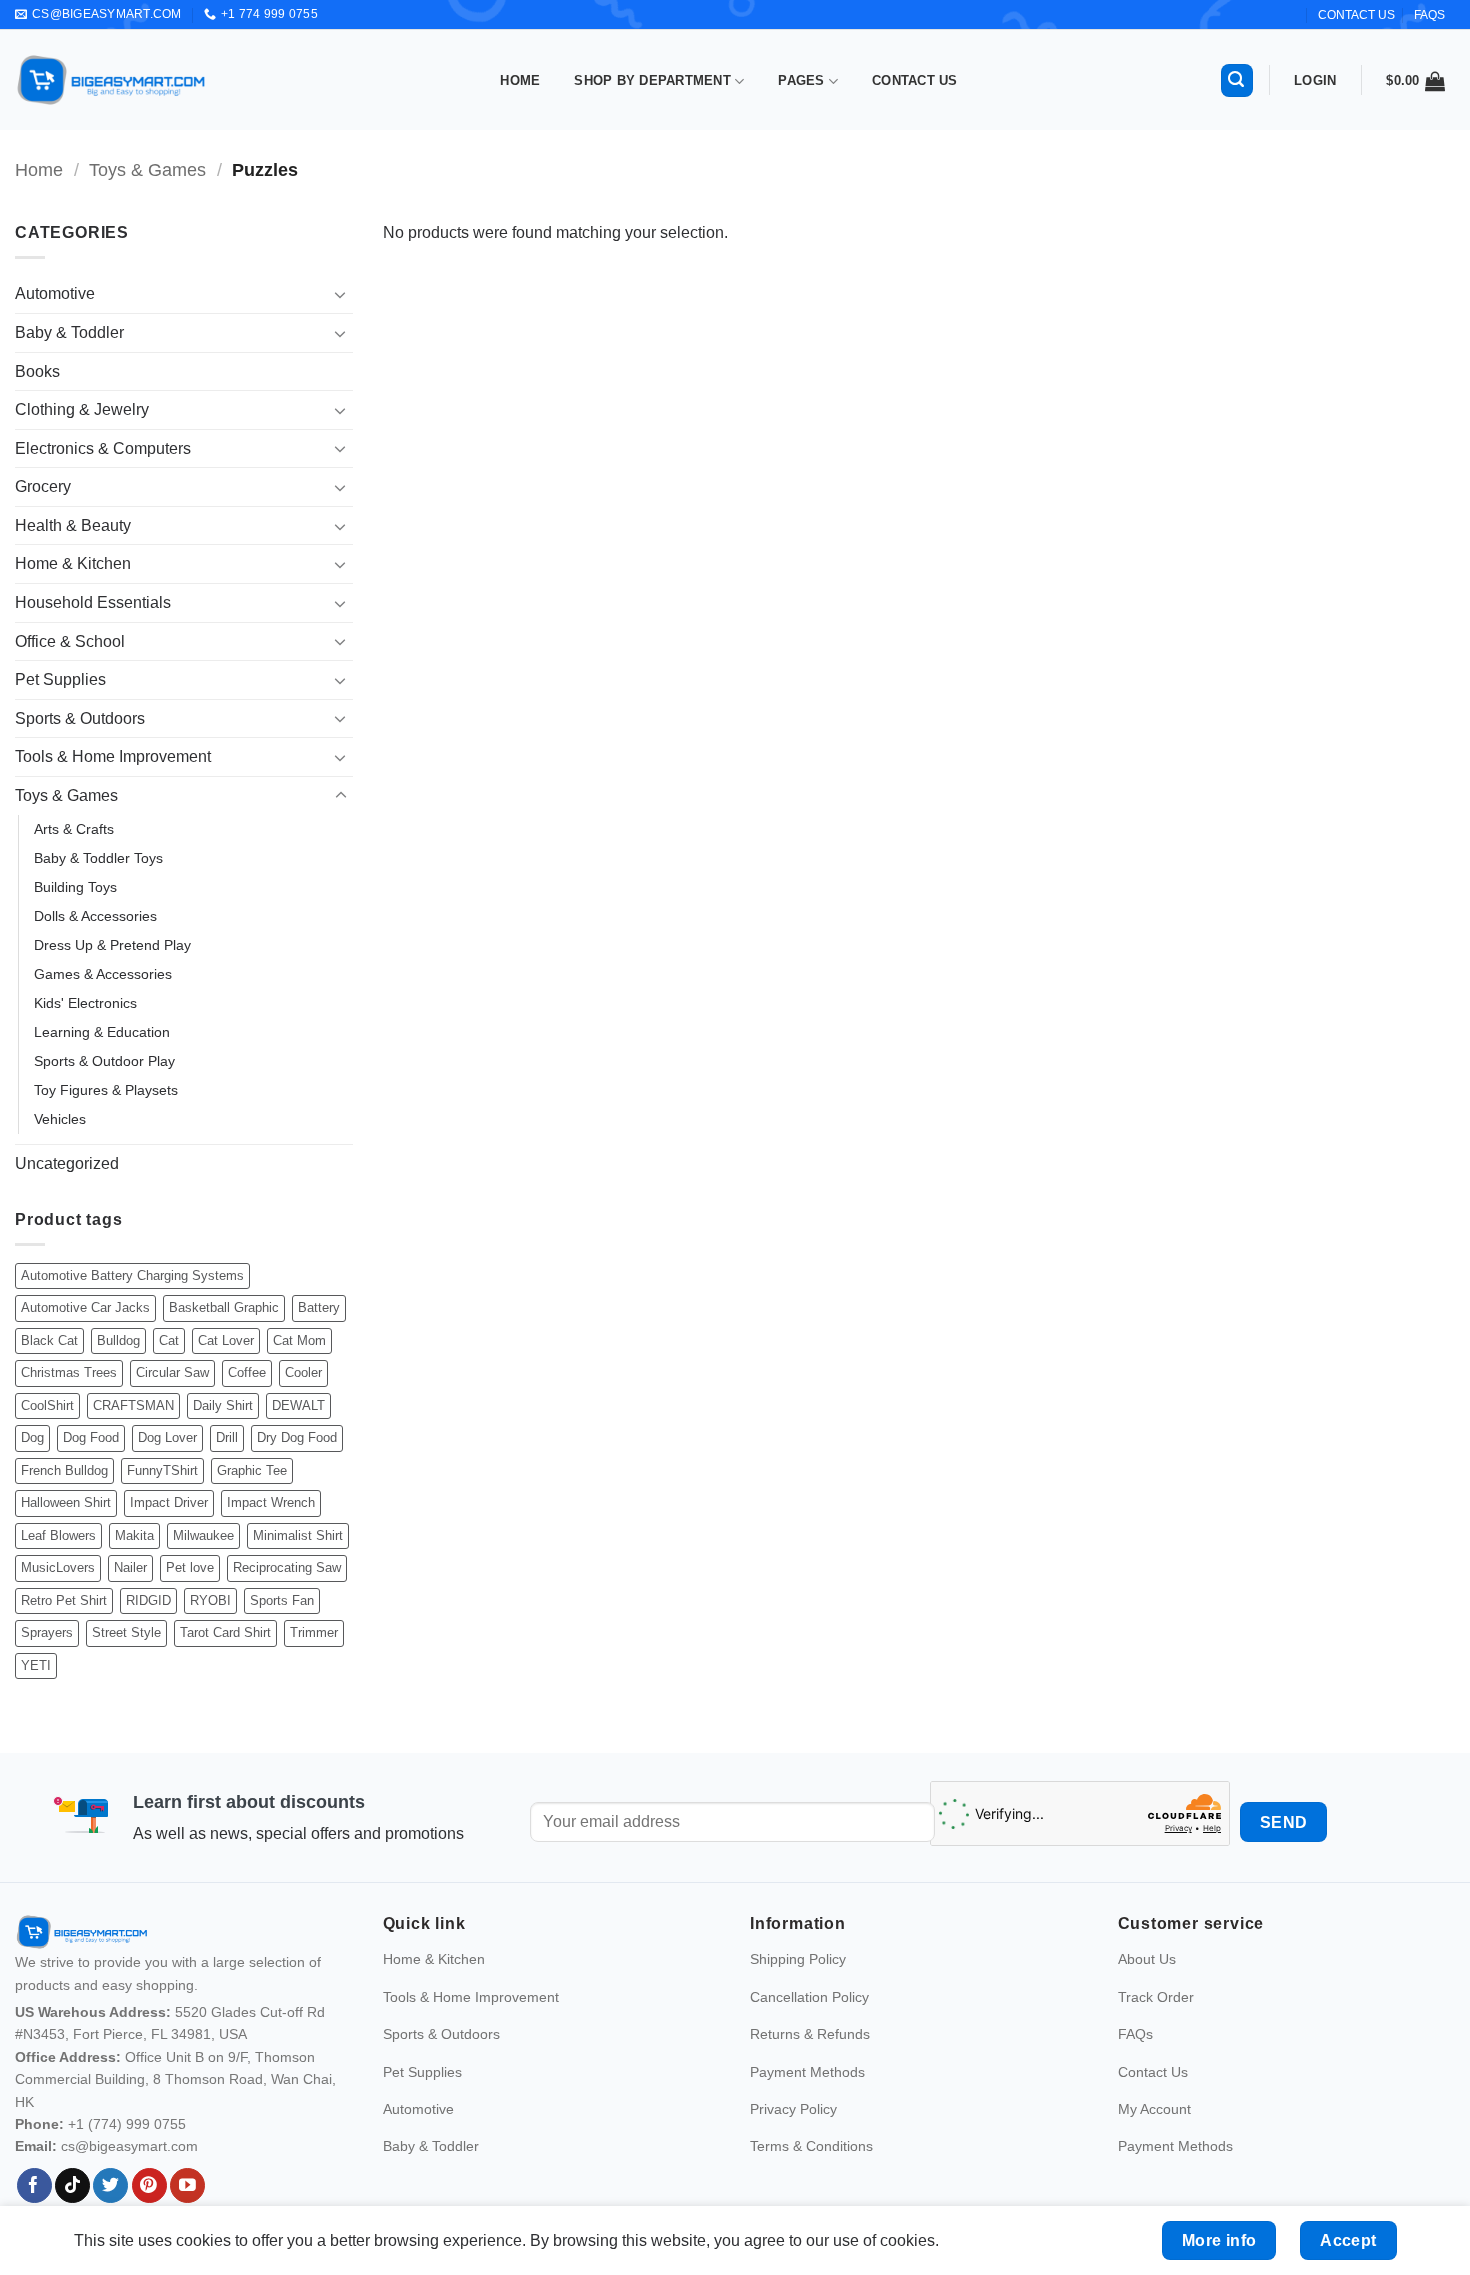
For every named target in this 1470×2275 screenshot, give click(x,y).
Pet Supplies (60, 679)
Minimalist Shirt (298, 1535)
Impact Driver (169, 1502)
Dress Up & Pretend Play (112, 945)
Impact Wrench (271, 1502)
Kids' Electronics (85, 1003)
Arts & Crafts (74, 829)
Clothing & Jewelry (82, 409)
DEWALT (298, 1405)
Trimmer (314, 1632)
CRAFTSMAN (133, 1405)
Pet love (190, 1567)
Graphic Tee (252, 1470)
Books (37, 371)
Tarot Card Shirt (225, 1632)
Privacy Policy (793, 2109)
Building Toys (75, 887)
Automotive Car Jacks (85, 1307)
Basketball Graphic (224, 1307)
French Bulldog (64, 1470)
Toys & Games (147, 169)
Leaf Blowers (58, 1535)
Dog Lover (167, 1437)
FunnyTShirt (162, 1470)
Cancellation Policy (809, 1997)
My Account (1154, 2109)
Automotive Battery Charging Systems (132, 1275)
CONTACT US (1356, 15)
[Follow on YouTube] (187, 2186)
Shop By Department (652, 80)
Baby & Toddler (69, 332)
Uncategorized (67, 1163)
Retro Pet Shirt (64, 1600)
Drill (227, 1437)
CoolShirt (47, 1405)
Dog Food (91, 1437)
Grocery (43, 486)
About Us (1147, 1959)
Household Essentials (93, 602)
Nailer (130, 1567)
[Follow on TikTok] (72, 2186)
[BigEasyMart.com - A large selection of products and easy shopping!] (112, 80)
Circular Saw (172, 1372)
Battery (319, 1307)
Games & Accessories (103, 974)
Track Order (1156, 1997)
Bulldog (118, 1340)
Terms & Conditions (811, 2146)
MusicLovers (58, 1567)
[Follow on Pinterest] (149, 2186)
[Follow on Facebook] (34, 2186)
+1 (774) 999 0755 (127, 2124)
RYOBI (210, 1600)
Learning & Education (102, 1032)
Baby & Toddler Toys (98, 858)
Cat (169, 1340)
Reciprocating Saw (287, 1567)
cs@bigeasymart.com (129, 2146)
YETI (36, 1665)
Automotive (55, 293)
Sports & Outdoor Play (104, 1061)
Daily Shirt (223, 1405)
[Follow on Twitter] (110, 2186)
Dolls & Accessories (95, 916)
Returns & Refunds (810, 2034)
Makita (134, 1535)
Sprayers (47, 1632)
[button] (1237, 80)
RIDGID (148, 1600)
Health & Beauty (73, 525)
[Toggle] (341, 294)
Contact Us (915, 80)
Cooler (303, 1372)
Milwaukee (203, 1535)
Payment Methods (807, 2072)
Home (520, 80)
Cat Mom (299, 1340)
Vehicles (60, 1119)
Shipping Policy (798, 1959)
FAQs (1429, 15)
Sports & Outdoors (80, 718)
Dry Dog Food (297, 1437)
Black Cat (49, 1340)
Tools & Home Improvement (113, 756)
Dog (32, 1437)
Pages (801, 80)
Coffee (247, 1372)
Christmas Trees (69, 1372)
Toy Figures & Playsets (106, 1090)
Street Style (126, 1632)
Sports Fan (282, 1600)
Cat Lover (226, 1340)
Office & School (70, 641)
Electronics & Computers (103, 448)
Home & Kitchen (73, 563)
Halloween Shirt (66, 1502)
